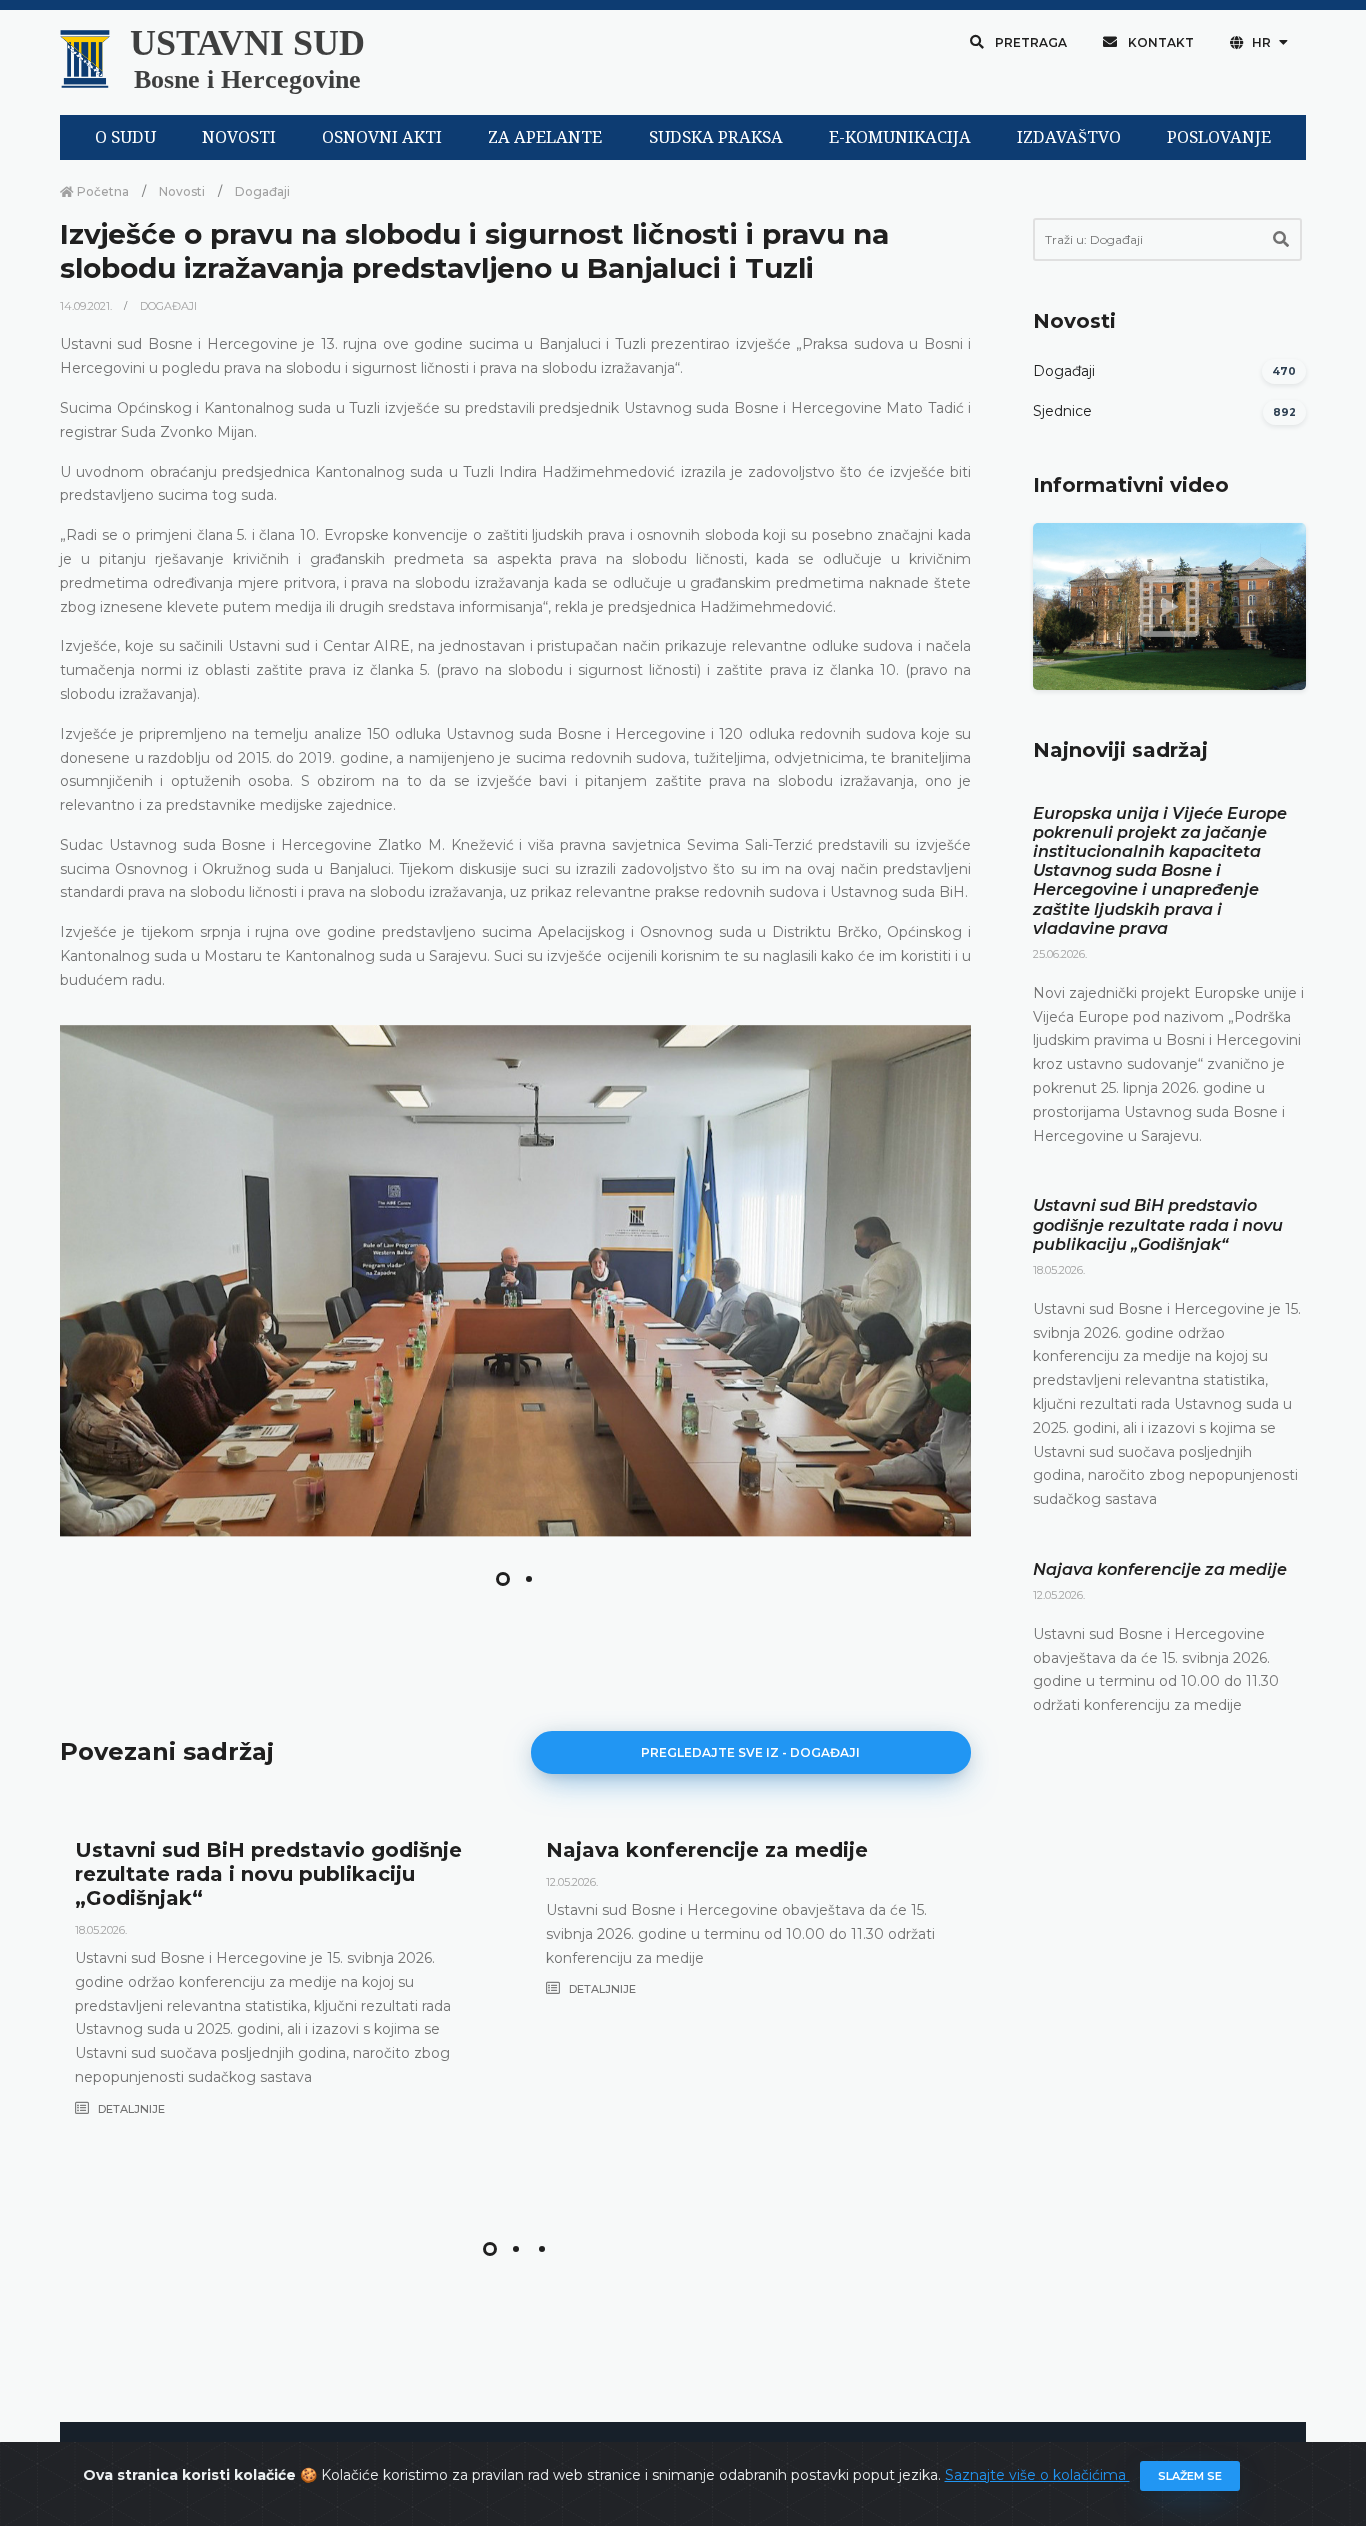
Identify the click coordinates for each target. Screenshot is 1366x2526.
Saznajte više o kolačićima (1037, 2475)
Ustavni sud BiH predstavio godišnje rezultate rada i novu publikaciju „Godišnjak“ (268, 1874)
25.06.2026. (1060, 954)
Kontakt (1159, 42)
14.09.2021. (87, 306)
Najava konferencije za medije (707, 1850)
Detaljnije (130, 2109)
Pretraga (1029, 42)
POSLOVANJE (1219, 137)
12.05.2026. (572, 1882)
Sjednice (1062, 411)
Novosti (182, 191)
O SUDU (125, 137)
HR (1261, 42)
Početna (101, 191)
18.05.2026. (101, 1930)
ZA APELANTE (545, 137)
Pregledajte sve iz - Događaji (750, 1752)
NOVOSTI (239, 137)
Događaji (262, 191)
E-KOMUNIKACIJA (900, 137)
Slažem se (1190, 2476)
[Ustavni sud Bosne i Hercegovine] (515, 1281)
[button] (503, 1579)
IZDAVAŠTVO (1069, 137)
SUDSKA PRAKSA (716, 137)
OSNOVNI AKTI (382, 137)
